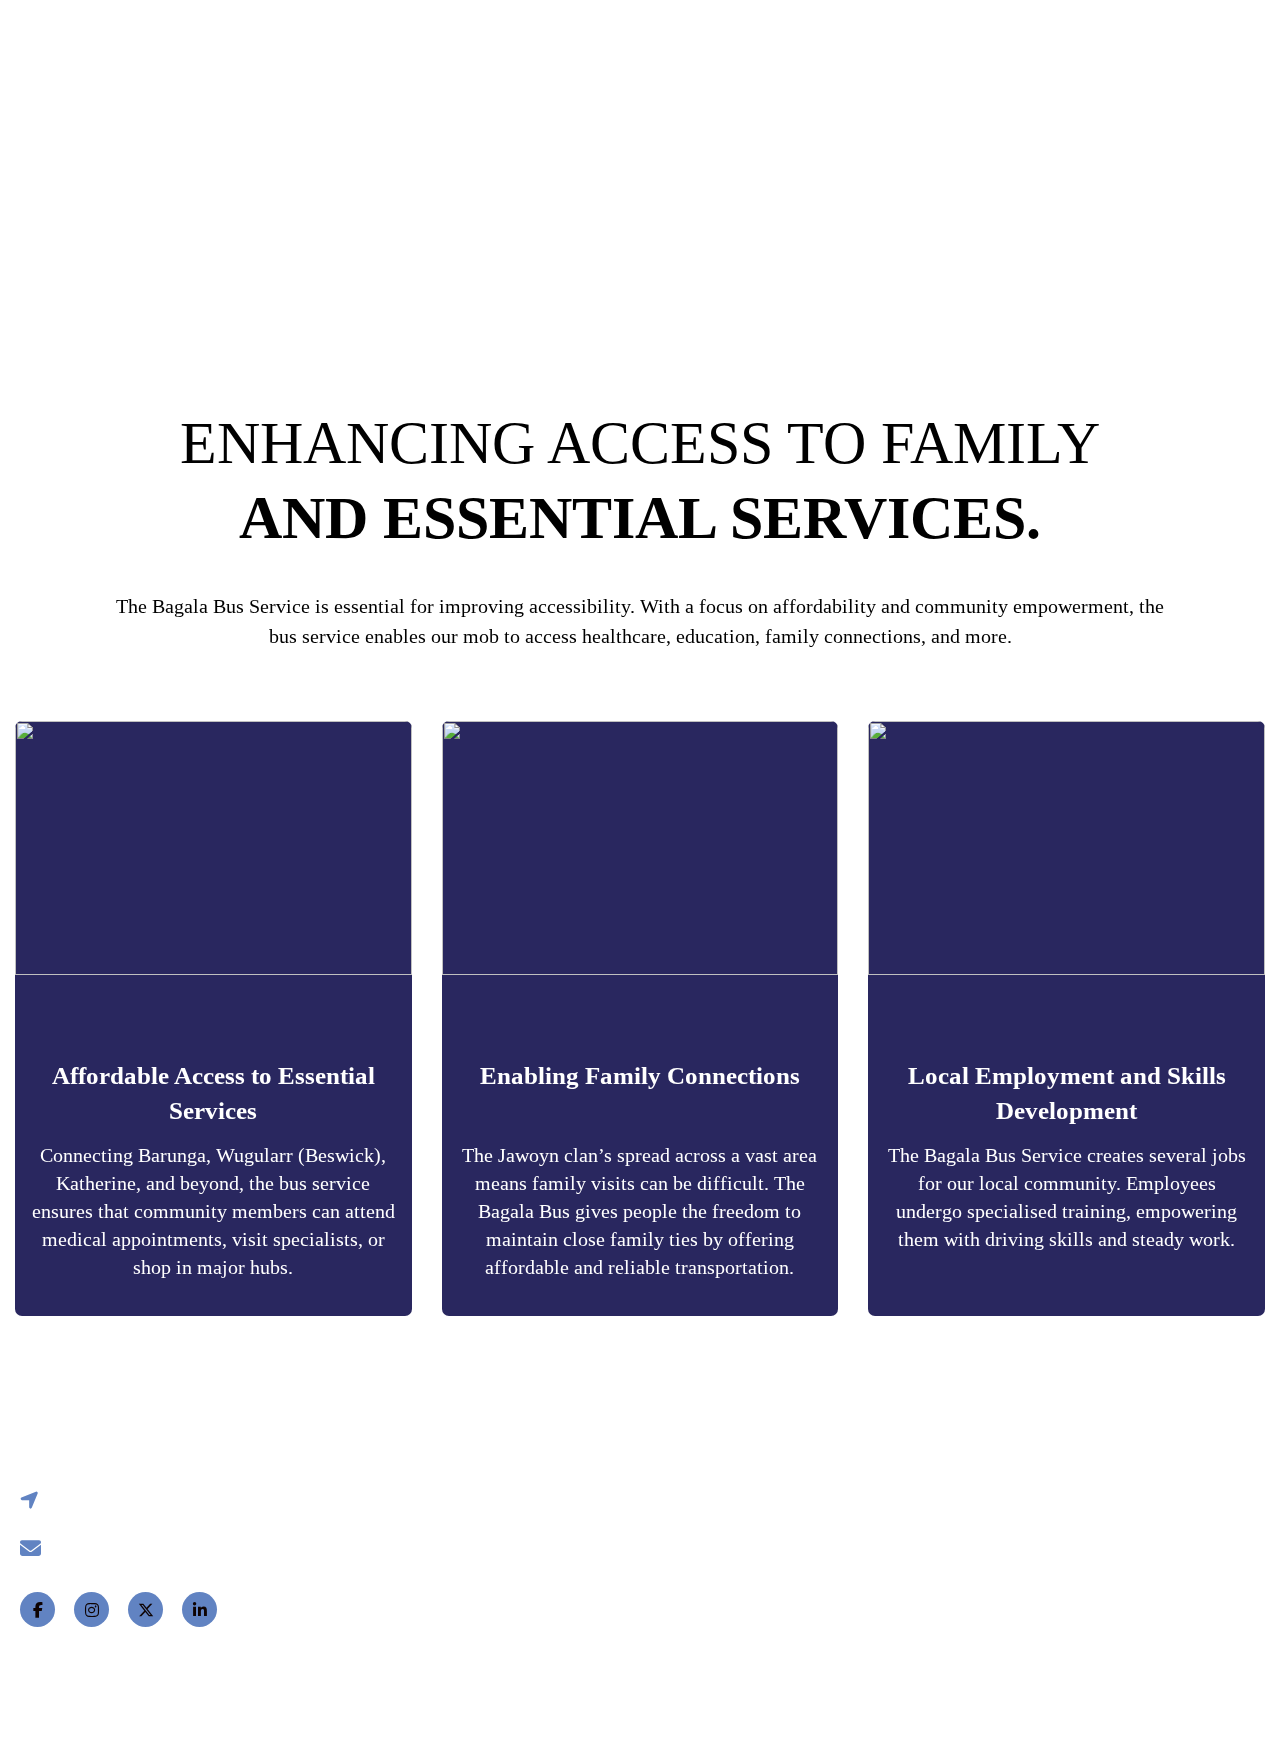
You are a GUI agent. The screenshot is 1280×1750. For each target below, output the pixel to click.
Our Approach (633, 44)
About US (311, 44)
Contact (877, 44)
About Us (400, 1600)
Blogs (769, 44)
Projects (459, 44)
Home (204, 44)
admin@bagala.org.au (119, 1547)
